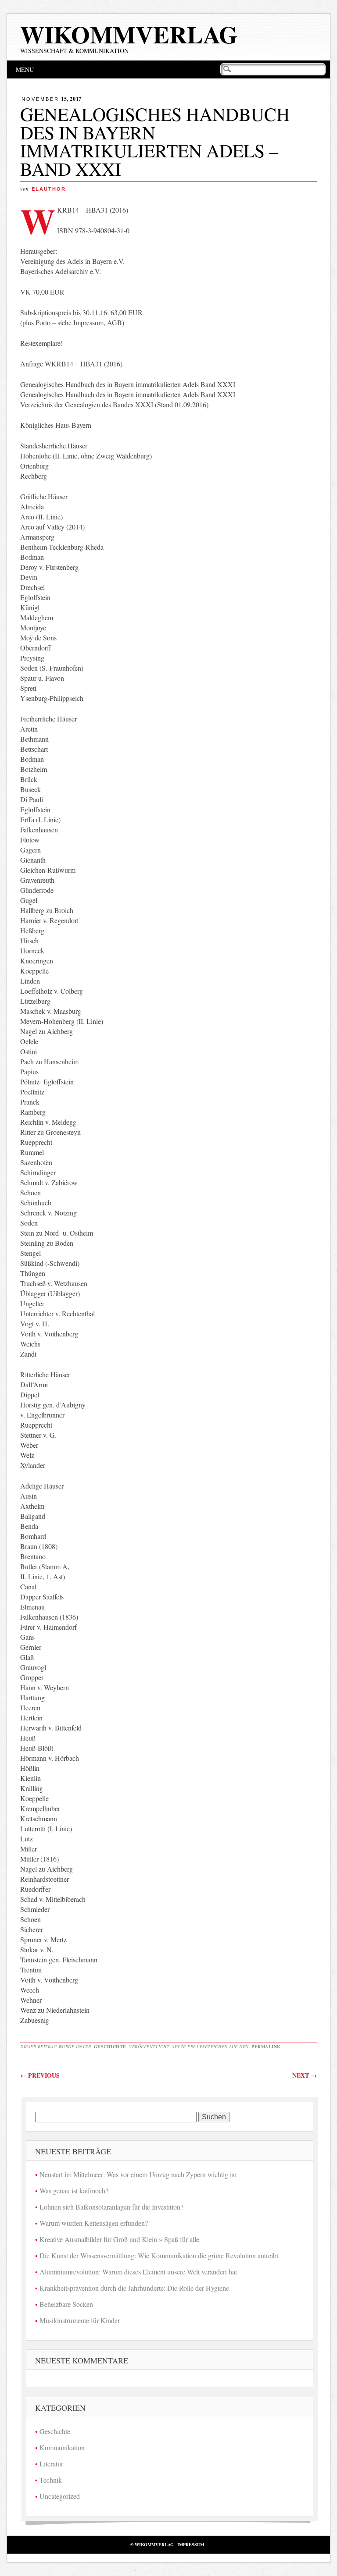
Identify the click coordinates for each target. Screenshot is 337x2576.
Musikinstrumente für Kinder (80, 2320)
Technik (51, 2480)
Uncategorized (60, 2496)
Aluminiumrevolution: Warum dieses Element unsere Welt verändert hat (138, 2272)
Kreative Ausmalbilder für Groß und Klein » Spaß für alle (119, 2239)
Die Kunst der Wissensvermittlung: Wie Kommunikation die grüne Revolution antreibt (159, 2255)
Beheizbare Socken (66, 2304)
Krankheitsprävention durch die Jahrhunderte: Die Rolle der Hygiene (134, 2288)
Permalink (266, 2047)
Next (305, 2075)
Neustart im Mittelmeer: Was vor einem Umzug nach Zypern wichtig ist (138, 2174)
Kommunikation (62, 2447)
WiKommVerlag (129, 34)
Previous (40, 2075)
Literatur (51, 2464)
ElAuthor (49, 189)
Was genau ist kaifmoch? (74, 2190)
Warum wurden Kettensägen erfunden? (94, 2223)
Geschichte (110, 2047)
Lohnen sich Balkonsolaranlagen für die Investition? (111, 2207)
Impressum (191, 2544)
